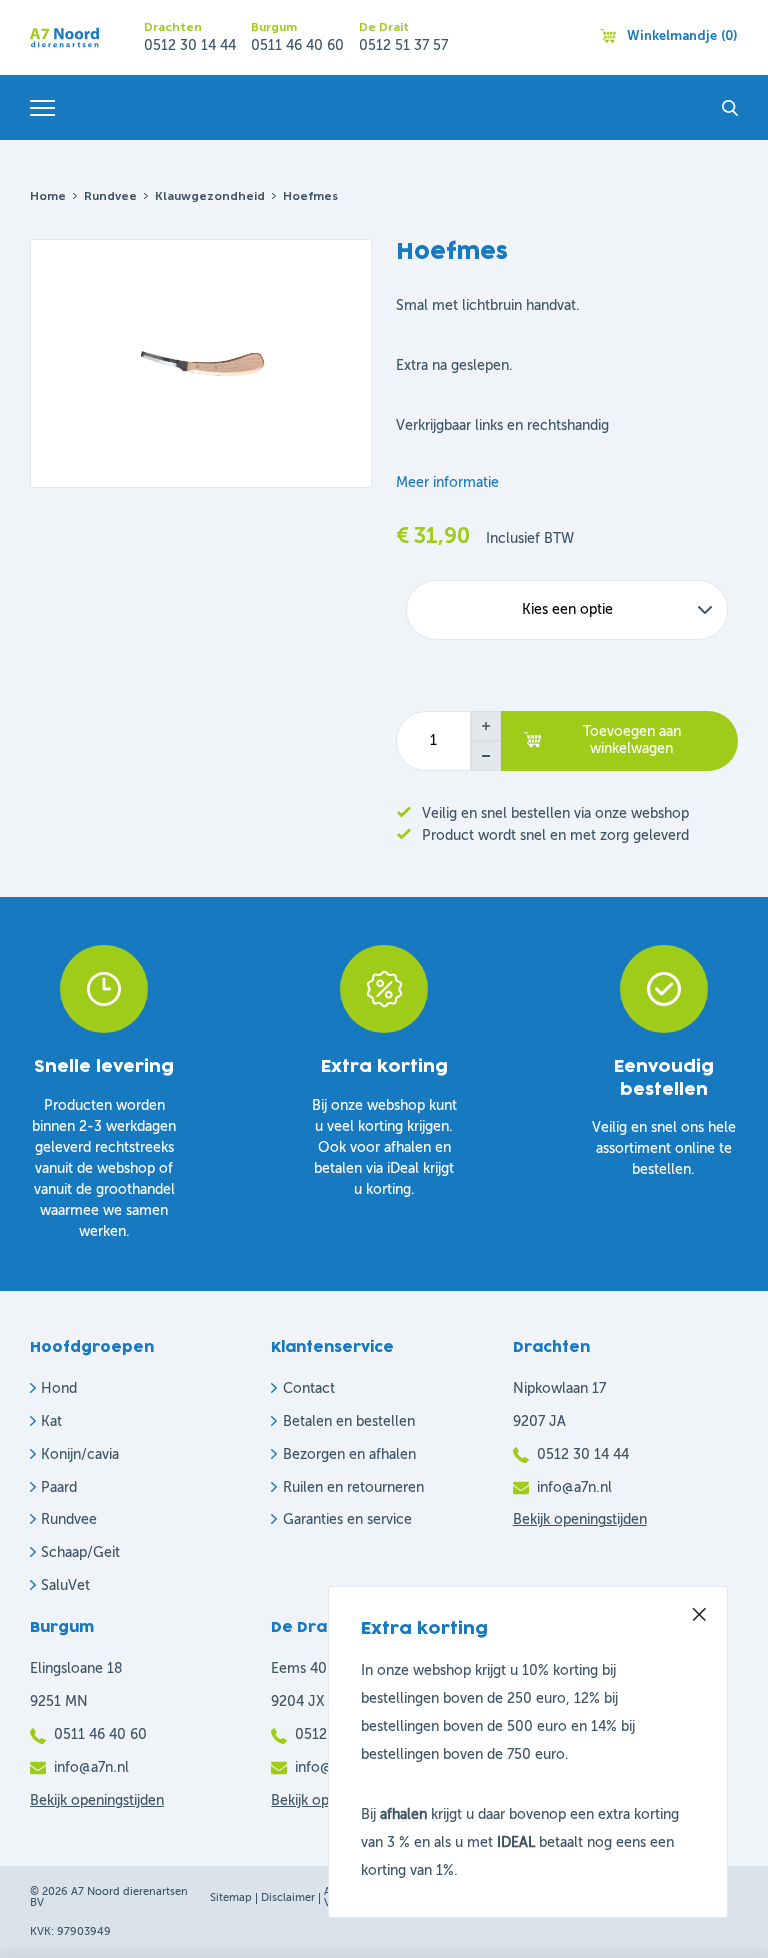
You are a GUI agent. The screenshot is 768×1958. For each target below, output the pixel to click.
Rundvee (110, 197)
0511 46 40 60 (297, 46)
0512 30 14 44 (190, 46)
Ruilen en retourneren (353, 1488)
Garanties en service (347, 1520)
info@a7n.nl (574, 1488)
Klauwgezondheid (210, 197)
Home (48, 197)
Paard (59, 1488)
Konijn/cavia (80, 1455)
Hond (59, 1389)
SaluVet (65, 1586)
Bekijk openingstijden (580, 1520)
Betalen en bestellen (349, 1422)
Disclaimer (288, 1898)
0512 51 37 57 (403, 46)
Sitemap (231, 1898)
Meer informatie (447, 483)
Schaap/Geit (80, 1553)
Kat (51, 1422)
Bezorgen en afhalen (349, 1455)
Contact (309, 1389)
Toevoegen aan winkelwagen (632, 740)
